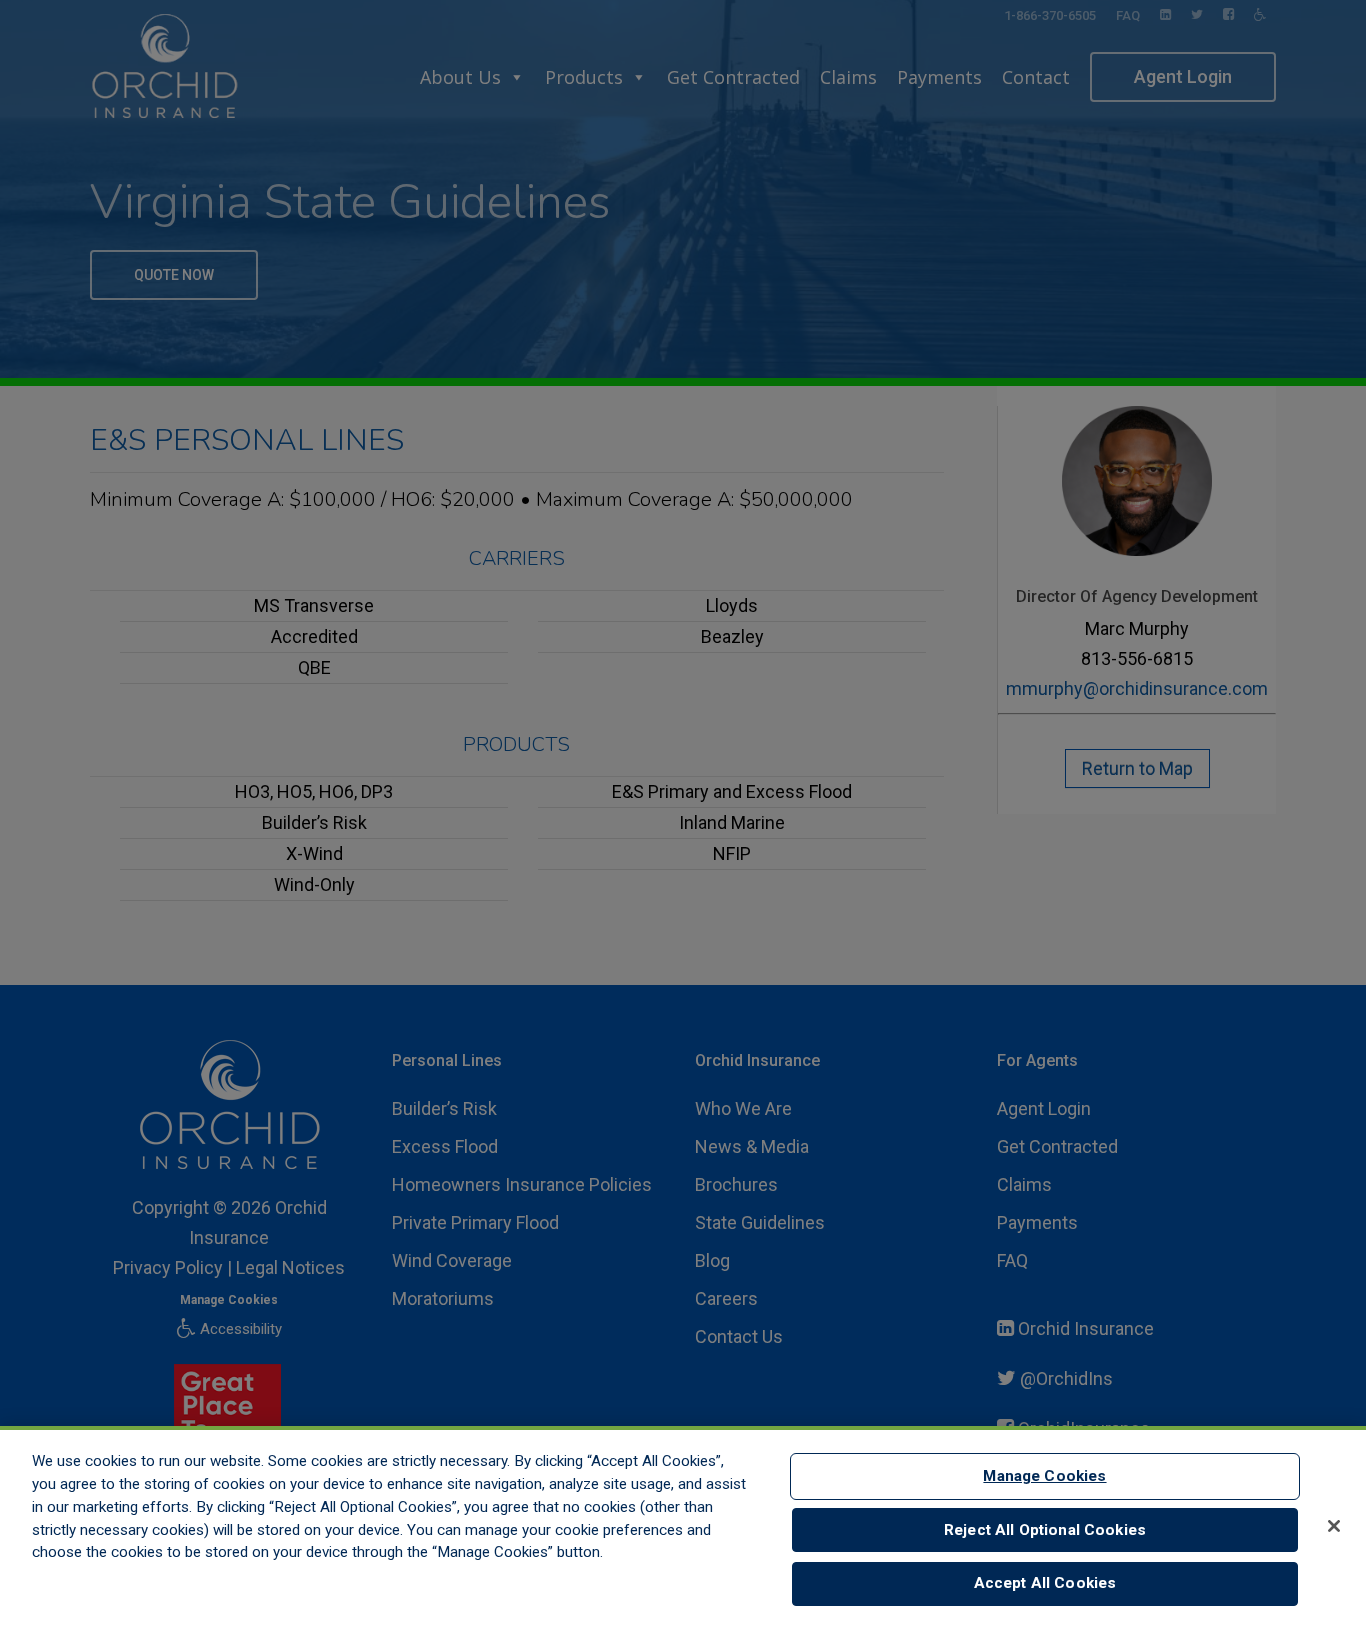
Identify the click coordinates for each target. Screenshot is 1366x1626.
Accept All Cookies (1045, 1584)
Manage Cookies (1044, 1476)
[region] (683, 1526)
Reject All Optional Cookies (1045, 1530)
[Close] (1334, 1526)
